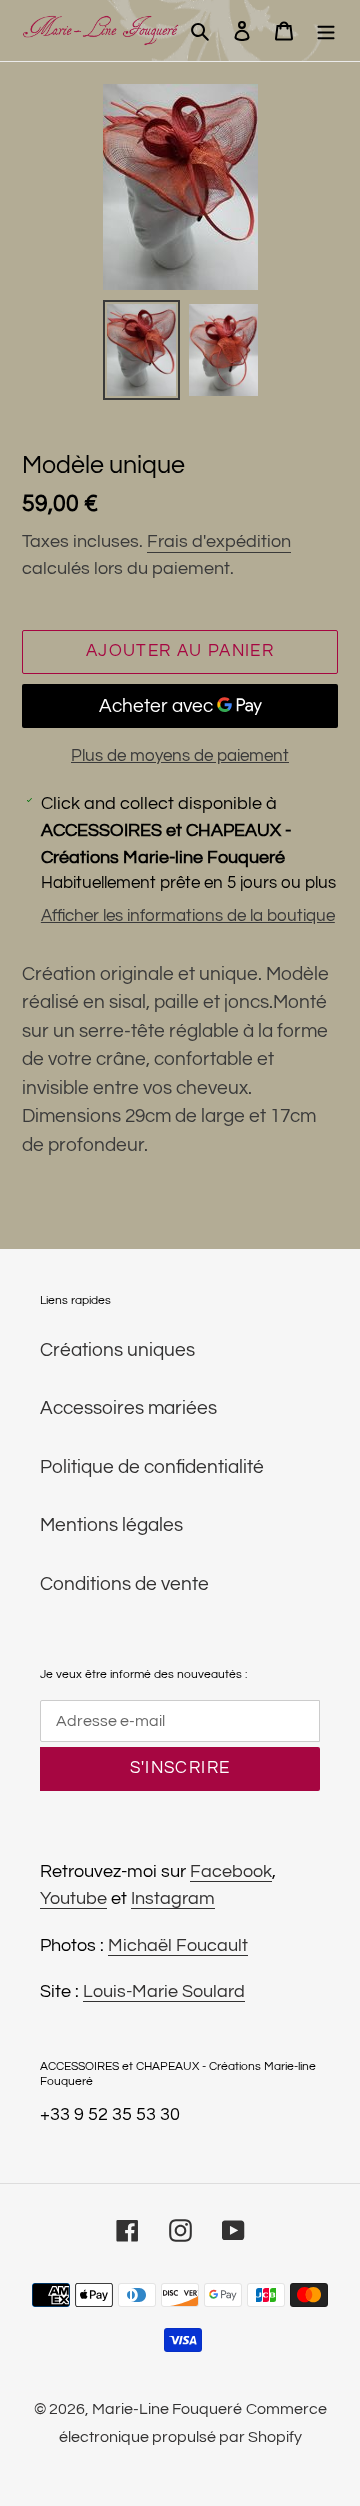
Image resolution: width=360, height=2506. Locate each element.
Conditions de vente (124, 1584)
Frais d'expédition (219, 541)
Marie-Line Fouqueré (167, 2409)
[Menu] (326, 30)
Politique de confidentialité (152, 1467)
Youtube (73, 1898)
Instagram (173, 1898)
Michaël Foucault (178, 1945)
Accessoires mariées (128, 1408)
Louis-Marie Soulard (164, 1991)
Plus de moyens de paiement (180, 756)
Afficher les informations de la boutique (188, 916)
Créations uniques (117, 1350)
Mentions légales (111, 1525)
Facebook (231, 1871)
